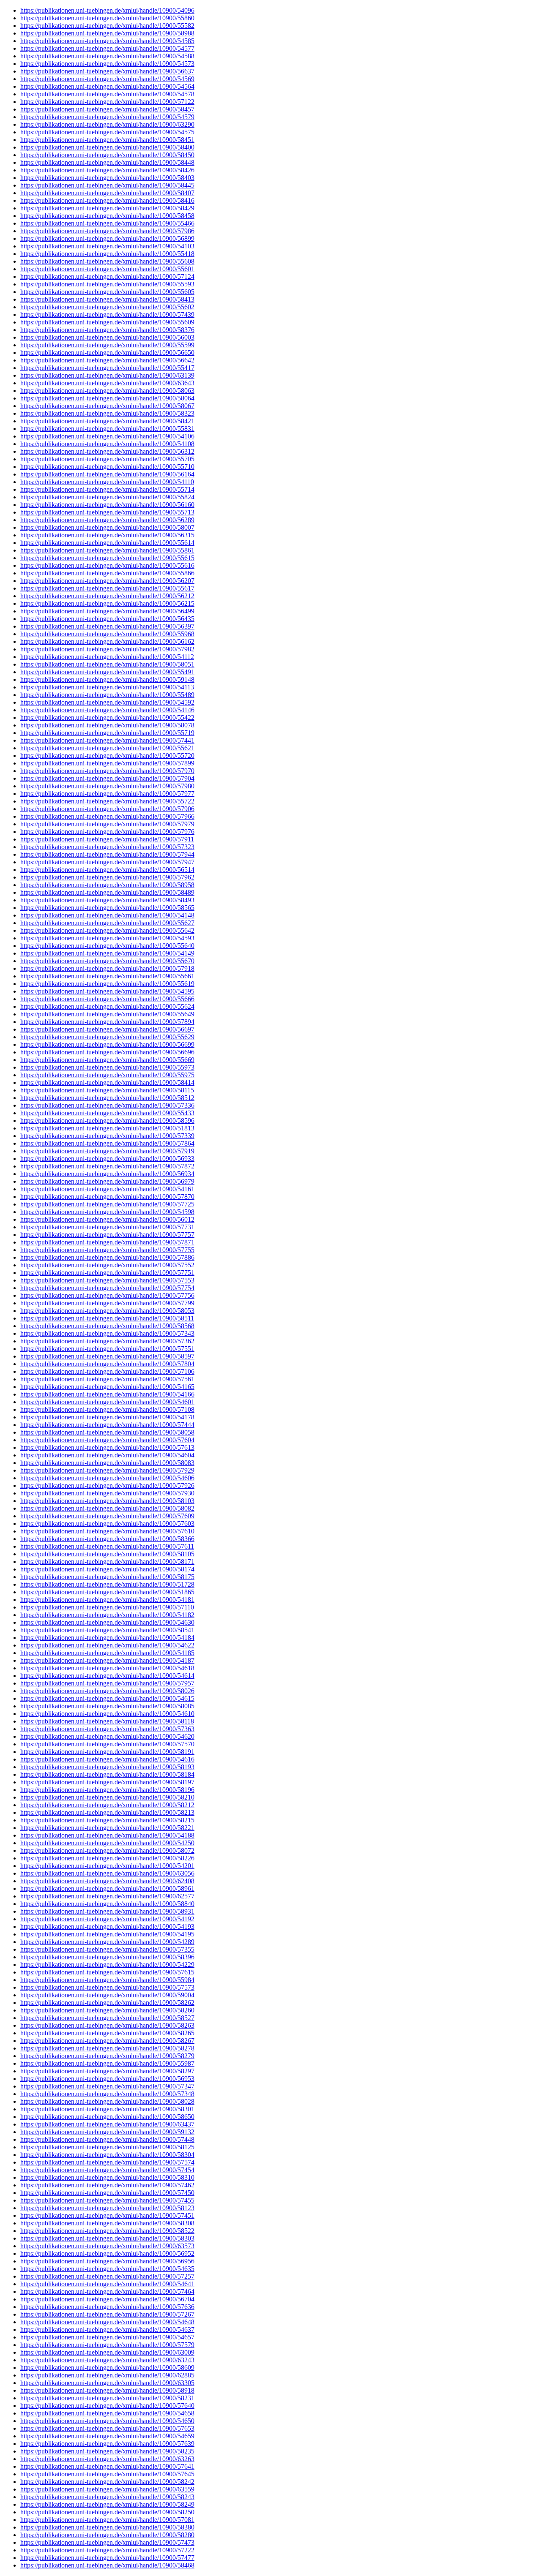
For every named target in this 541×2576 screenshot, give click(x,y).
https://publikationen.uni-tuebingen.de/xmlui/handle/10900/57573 (107, 1987)
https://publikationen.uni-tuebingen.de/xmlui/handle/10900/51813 (107, 1128)
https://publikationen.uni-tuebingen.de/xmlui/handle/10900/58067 (107, 406)
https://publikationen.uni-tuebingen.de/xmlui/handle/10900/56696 (107, 1052)
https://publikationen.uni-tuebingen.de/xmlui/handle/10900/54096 (107, 10)
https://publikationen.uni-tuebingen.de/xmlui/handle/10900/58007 (107, 527)
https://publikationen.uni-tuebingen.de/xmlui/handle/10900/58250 (107, 2512)
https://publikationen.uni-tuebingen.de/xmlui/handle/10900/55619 (107, 984)
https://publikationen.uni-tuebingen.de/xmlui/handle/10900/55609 (107, 322)
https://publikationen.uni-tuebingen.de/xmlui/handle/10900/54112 (107, 657)
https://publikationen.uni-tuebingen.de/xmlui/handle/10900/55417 (107, 368)
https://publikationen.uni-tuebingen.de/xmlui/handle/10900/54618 (107, 1668)
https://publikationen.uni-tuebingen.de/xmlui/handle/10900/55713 (107, 512)
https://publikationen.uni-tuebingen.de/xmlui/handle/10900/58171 (107, 1562)
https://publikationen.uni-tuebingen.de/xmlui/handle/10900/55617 (107, 588)
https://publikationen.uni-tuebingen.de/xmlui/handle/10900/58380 (107, 2527)
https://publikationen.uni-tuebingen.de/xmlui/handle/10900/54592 (107, 702)
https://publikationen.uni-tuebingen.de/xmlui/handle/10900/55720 (107, 756)
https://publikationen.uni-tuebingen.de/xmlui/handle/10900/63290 (107, 124)
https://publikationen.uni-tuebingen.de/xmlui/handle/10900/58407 (107, 193)
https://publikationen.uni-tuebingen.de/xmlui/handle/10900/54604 (107, 1455)
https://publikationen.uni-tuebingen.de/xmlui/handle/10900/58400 (107, 147)
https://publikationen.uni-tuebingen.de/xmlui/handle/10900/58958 (107, 885)
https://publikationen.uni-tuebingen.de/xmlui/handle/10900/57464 (107, 2291)
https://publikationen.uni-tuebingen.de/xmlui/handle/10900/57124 (107, 276)
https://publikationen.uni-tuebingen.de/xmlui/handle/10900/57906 (107, 809)
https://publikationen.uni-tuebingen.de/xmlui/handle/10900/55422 (107, 718)
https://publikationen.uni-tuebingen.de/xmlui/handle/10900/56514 (107, 870)
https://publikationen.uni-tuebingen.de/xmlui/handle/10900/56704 (107, 2299)
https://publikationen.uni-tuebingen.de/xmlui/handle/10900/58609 (107, 2368)
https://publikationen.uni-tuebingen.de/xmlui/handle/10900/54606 (107, 1478)
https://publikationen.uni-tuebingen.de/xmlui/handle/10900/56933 (107, 1159)
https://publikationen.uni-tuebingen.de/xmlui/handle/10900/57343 (107, 1333)
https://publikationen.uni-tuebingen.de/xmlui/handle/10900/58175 (107, 1577)
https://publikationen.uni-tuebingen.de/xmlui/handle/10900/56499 (107, 611)
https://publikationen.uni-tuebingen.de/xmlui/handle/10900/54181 (107, 1600)
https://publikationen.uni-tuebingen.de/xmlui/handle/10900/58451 (107, 140)
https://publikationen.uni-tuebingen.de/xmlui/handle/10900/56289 (107, 520)
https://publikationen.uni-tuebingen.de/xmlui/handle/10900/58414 (107, 1082)
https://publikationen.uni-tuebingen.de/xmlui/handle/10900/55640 (107, 946)
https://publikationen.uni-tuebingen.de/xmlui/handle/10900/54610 (107, 1714)
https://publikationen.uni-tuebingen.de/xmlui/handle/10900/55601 (107, 269)
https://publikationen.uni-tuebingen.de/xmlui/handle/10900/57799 (107, 1303)
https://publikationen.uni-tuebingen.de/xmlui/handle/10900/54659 (107, 2436)
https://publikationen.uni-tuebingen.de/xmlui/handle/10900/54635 (107, 2269)
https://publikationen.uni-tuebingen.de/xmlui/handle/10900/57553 (107, 1280)
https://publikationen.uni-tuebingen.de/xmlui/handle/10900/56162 (107, 641)
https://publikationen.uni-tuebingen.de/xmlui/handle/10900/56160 (107, 505)
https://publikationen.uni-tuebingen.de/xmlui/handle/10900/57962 (107, 877)
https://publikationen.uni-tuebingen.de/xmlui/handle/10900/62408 (107, 1881)
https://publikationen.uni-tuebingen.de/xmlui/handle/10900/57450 (107, 2193)
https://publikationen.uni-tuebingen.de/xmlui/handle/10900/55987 (107, 2063)
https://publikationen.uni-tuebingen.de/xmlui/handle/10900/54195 (107, 1934)
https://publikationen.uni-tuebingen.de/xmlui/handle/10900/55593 (107, 284)
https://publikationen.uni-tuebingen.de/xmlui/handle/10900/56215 (107, 603)
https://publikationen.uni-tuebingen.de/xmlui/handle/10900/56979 (107, 1181)
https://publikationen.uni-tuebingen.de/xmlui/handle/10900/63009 (107, 2352)
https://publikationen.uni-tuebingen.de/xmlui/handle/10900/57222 (107, 2550)
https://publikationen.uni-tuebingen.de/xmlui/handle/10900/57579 (107, 2345)
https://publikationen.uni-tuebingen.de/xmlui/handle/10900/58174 (107, 1569)
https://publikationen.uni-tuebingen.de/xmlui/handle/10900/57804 (107, 1364)
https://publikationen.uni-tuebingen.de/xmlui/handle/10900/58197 (107, 1782)
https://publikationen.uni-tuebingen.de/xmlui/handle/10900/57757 (107, 1235)
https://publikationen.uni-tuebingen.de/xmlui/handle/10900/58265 (107, 2033)
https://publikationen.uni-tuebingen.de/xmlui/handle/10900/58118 (107, 1721)
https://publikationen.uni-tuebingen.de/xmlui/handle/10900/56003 (107, 337)
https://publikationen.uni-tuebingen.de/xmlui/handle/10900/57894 (107, 1022)
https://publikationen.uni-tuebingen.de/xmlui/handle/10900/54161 (107, 1189)
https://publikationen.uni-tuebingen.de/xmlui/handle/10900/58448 (107, 162)
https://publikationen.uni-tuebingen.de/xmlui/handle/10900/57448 (107, 2139)
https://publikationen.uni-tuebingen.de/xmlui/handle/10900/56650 (107, 353)
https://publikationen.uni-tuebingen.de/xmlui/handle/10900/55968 (107, 634)
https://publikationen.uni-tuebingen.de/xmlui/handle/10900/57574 (107, 2162)
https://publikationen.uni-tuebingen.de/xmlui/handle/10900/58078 (107, 725)
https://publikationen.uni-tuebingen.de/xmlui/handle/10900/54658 (107, 2413)
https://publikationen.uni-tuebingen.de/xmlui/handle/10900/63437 (107, 2124)
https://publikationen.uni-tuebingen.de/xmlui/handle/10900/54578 (107, 94)
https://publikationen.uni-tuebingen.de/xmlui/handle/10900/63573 (107, 2246)
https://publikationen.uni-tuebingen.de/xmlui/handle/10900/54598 (107, 1212)
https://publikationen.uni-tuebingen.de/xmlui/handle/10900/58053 (107, 1311)
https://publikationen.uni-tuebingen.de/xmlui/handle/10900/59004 (107, 1995)
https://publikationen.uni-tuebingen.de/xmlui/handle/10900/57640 (107, 2406)
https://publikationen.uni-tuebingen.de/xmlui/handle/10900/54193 (107, 1927)
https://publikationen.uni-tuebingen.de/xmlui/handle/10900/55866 (107, 573)
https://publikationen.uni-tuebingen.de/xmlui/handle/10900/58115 (107, 1090)
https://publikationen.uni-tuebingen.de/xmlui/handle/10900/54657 (107, 2337)
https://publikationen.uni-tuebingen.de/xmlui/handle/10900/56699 (107, 1044)
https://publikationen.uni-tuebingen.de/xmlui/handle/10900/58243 (107, 2497)
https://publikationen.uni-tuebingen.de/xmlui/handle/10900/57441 (107, 740)
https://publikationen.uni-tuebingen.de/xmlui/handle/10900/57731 (107, 1227)
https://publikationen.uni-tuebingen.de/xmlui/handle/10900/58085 (107, 1706)
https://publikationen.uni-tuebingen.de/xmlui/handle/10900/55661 (107, 976)
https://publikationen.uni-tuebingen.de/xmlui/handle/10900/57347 (107, 2086)
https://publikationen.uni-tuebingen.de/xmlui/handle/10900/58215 (107, 1820)
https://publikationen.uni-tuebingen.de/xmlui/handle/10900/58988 (107, 33)
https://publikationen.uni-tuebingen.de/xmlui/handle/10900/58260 (107, 2010)
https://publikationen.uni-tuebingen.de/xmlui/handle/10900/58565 (107, 908)
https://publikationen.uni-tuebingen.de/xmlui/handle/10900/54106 (107, 436)
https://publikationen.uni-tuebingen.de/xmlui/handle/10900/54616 (107, 1759)
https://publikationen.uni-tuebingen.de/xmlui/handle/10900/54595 (107, 991)
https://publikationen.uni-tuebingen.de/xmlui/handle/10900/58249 (107, 2504)
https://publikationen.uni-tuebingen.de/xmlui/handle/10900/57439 (107, 315)
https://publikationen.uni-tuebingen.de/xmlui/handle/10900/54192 (107, 1919)
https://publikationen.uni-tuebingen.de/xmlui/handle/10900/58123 (107, 2208)
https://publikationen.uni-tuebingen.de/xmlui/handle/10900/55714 (107, 489)
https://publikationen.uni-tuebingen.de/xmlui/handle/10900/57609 (107, 1516)
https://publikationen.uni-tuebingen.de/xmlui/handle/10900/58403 (107, 178)
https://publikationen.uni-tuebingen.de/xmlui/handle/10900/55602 (107, 307)
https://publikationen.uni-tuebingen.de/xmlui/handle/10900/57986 (107, 231)
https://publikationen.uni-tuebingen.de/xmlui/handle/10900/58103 (107, 1501)
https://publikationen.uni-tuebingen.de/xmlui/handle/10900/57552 (107, 1265)
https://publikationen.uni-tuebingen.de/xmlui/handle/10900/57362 (107, 1341)
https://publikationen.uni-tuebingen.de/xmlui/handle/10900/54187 (107, 1660)
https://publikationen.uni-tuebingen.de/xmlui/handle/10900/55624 (107, 1006)
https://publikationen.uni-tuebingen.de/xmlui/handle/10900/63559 (107, 2489)
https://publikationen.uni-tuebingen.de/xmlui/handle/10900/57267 (107, 2314)
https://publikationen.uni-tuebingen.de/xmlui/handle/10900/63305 (107, 2383)
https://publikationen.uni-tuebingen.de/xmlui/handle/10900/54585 (107, 41)
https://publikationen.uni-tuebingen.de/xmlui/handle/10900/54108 (107, 444)
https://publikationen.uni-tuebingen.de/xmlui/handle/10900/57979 (107, 824)
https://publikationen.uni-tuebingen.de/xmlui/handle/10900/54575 (107, 132)
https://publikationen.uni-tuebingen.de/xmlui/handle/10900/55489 (107, 695)
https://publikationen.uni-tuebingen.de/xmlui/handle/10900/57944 (107, 854)
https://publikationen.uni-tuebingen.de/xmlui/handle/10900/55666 (107, 999)
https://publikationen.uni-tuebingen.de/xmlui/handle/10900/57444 (107, 1425)
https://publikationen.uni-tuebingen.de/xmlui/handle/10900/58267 (107, 2041)
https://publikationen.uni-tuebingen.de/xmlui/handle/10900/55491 (107, 672)
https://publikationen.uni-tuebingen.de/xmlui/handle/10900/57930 (107, 1493)
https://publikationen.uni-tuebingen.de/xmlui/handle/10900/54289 (107, 1942)
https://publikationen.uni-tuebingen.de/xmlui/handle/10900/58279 (107, 2056)
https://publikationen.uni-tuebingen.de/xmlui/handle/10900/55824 (107, 497)
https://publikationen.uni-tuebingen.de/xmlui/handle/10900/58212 (107, 1805)
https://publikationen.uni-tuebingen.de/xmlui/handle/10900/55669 (107, 1060)
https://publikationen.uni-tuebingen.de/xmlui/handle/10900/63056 (107, 1873)
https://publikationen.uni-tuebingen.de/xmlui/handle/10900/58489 (107, 892)
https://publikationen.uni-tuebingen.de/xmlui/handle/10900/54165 (107, 1387)
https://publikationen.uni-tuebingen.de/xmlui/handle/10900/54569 (107, 79)
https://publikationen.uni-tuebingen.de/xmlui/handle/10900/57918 (107, 968)
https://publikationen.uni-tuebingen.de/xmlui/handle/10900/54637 (107, 2330)
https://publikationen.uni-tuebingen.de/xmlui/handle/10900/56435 (107, 619)
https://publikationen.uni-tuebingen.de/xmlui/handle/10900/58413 (107, 299)
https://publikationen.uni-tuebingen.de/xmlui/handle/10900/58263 (107, 2025)
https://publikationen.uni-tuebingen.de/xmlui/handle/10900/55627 (107, 923)
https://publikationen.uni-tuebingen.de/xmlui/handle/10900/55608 (107, 261)
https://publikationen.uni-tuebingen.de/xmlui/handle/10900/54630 (107, 1622)
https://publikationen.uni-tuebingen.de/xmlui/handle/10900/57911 (107, 839)
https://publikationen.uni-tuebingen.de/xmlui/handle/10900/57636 (107, 2307)
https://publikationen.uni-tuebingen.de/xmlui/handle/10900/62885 (107, 2375)
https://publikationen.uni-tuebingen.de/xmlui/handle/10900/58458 (107, 216)
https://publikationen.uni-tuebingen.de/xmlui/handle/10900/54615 (107, 1698)
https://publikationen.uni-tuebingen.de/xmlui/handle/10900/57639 (107, 2444)
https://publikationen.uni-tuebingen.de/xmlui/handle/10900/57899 (107, 763)
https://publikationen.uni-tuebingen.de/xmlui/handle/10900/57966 (107, 816)
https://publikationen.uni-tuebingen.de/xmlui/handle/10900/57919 (107, 1151)
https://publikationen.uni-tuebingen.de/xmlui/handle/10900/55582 (107, 26)
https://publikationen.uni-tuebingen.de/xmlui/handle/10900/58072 (107, 1850)
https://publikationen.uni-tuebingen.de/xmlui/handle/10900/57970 (107, 771)
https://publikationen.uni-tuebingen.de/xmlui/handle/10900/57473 (107, 2542)
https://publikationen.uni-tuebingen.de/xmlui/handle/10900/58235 (107, 2451)
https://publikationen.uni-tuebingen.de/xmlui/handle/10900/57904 (107, 778)
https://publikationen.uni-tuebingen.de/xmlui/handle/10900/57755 (107, 1250)
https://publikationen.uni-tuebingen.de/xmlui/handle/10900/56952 (107, 2253)
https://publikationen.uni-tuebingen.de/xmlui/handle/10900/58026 (107, 1691)
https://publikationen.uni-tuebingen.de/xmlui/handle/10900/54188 (107, 1835)
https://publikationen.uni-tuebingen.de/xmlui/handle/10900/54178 (107, 1417)
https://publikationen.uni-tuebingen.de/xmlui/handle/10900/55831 (107, 429)
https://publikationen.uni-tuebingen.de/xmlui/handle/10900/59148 (107, 679)
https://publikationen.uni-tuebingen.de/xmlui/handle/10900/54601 (107, 1402)
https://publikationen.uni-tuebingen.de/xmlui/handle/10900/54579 (107, 117)
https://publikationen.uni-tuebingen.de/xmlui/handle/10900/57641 (107, 2466)
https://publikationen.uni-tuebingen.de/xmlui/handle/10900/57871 (107, 1242)
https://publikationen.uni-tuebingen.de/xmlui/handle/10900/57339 (107, 1136)
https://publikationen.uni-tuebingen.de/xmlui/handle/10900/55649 (107, 1014)
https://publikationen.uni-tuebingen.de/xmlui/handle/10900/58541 (107, 1630)
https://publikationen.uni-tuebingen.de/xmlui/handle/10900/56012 (107, 1219)
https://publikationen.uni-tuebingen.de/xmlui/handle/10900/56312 (107, 451)
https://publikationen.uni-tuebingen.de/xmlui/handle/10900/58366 (107, 1539)
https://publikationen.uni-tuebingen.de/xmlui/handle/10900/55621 (107, 748)
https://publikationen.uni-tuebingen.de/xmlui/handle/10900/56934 (107, 1174)
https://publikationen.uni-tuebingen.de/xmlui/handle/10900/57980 (107, 786)
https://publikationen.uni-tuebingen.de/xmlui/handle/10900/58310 (107, 2177)
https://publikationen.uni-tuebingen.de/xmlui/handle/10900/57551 (107, 1349)
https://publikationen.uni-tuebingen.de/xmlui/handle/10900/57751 (107, 1273)
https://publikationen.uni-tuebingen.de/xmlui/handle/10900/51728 (107, 1584)
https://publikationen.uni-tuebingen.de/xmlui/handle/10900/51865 (107, 1592)
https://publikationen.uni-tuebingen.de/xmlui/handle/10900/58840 (107, 1904)
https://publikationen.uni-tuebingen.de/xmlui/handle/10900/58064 (107, 398)
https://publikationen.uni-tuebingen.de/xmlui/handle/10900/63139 (107, 375)
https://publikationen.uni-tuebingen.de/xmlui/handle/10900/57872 (107, 1166)
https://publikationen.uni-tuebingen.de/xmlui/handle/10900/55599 (107, 345)
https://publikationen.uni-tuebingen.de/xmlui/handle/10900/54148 (107, 915)
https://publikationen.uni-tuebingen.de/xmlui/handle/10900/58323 (107, 413)
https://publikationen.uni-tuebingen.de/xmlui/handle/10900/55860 (107, 18)
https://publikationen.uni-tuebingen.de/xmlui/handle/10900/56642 (107, 360)
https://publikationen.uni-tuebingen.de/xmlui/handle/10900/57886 (107, 1257)
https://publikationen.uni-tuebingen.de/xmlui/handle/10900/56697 (107, 1029)
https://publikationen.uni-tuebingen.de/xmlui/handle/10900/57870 (107, 1197)
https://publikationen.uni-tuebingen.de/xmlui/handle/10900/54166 (107, 1394)
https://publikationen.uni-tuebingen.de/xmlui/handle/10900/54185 (107, 1653)
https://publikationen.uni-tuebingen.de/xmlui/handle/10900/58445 (107, 185)
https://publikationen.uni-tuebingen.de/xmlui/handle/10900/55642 (107, 930)
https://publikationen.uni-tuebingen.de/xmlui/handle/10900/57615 (107, 1972)
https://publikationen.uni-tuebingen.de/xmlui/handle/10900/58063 (107, 391)
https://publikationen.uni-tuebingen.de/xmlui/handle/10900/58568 (107, 1326)
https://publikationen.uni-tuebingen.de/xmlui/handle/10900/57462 (107, 2185)
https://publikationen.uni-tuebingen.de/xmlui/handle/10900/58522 (107, 2231)
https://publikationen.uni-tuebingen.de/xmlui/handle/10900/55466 (107, 223)
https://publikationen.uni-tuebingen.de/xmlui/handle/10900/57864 (107, 1143)
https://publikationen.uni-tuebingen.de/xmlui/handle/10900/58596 (107, 1121)
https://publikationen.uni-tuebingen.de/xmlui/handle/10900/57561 (107, 1379)
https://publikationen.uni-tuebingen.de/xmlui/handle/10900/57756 (107, 1295)
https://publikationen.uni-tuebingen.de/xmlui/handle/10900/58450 (107, 155)
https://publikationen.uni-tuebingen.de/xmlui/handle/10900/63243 (107, 2360)
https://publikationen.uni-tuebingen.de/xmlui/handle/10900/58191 (107, 1752)
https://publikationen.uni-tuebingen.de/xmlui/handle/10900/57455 (107, 2200)
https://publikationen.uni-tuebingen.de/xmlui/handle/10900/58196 (107, 1790)
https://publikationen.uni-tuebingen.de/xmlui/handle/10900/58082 (107, 1508)
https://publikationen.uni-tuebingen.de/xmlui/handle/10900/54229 (107, 1965)
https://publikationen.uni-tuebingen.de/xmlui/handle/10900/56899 (107, 238)
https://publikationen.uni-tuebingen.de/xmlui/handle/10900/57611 (107, 1546)
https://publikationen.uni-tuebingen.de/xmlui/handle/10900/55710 (107, 467)
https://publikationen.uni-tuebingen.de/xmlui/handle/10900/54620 (107, 1736)
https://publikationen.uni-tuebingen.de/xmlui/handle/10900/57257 (107, 2276)
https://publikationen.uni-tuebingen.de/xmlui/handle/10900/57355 (107, 1949)
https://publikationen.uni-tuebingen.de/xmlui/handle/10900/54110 (107, 482)
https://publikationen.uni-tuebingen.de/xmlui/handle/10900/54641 (107, 2284)
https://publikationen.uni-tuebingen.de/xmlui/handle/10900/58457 (107, 109)
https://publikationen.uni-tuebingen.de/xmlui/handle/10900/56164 (107, 474)
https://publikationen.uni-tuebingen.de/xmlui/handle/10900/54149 (107, 953)
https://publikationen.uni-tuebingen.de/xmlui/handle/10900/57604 (107, 1440)
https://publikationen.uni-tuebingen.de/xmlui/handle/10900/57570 (107, 1744)
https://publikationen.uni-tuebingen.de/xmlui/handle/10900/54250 (107, 1843)
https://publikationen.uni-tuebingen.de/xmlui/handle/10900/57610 (107, 1531)
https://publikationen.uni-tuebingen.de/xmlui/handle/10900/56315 (107, 535)
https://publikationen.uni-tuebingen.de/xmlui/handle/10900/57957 (107, 1683)
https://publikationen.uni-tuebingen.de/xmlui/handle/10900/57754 (107, 1288)
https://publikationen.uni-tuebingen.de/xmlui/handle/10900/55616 (107, 565)
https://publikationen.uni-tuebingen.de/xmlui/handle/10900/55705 (107, 459)
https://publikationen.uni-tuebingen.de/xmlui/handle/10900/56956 (107, 2261)
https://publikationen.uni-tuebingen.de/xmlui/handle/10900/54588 (107, 56)
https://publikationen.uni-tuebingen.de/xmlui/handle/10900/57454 (107, 2170)
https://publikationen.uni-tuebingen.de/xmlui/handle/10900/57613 (107, 1447)
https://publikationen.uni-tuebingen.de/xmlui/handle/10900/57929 (107, 1470)
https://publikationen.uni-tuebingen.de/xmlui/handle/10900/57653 (107, 2428)
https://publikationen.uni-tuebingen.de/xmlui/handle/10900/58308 (107, 2223)
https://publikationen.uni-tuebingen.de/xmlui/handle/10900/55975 (107, 1075)
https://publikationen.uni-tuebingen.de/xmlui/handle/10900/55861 (107, 550)
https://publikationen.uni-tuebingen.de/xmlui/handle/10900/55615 (107, 558)
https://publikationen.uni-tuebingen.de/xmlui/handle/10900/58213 (107, 1812)
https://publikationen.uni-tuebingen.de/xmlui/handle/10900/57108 (107, 1409)
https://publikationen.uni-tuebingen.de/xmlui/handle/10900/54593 (107, 938)
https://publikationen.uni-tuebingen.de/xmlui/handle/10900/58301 (107, 2109)
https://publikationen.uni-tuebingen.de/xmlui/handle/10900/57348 (107, 2094)
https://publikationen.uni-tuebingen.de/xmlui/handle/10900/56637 (107, 71)
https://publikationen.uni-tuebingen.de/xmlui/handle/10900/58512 (107, 1098)
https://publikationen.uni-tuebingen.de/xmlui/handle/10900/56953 (107, 2079)
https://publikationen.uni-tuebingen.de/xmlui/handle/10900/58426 (107, 170)
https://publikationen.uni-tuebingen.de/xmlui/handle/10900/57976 (107, 832)
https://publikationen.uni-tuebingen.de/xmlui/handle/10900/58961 (107, 1888)
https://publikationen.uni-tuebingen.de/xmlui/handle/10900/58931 (107, 1911)
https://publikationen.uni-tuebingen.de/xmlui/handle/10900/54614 (107, 1676)
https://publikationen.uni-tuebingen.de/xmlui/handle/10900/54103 (107, 246)
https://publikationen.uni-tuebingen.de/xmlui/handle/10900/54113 (107, 687)
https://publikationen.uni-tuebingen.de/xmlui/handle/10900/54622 (107, 1645)
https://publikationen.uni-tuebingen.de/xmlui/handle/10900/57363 (107, 1729)
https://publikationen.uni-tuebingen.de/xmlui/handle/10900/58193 (107, 1767)
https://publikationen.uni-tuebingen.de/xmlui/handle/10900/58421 (107, 421)
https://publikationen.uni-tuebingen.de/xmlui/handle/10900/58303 (107, 2238)
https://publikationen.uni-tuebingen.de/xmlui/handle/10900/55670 (107, 961)
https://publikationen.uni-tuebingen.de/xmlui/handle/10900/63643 (107, 383)
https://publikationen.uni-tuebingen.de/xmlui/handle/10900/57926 (107, 1485)
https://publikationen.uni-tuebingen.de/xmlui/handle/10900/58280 (107, 2535)
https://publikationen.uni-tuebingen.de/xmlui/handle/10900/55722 (107, 801)
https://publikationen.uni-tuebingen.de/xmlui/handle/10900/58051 (107, 664)
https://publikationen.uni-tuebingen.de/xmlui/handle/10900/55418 (107, 254)
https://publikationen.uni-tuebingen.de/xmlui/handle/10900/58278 (107, 2048)
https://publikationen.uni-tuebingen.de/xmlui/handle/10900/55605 (107, 292)
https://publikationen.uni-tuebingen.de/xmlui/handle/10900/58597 (107, 1356)
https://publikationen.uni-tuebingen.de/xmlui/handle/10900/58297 (107, 2071)
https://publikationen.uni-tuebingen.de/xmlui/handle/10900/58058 (107, 1432)
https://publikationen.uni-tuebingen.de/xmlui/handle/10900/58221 (107, 1828)
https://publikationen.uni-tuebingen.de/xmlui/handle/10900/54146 (107, 710)
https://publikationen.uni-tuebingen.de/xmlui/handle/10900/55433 (107, 1113)
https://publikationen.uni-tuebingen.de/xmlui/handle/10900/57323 (107, 847)
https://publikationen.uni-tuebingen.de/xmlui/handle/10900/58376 (107, 330)
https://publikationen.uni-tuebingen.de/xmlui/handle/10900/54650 (107, 2421)
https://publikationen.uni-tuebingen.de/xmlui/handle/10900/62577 (107, 1896)
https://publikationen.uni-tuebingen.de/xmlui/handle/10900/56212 (107, 596)
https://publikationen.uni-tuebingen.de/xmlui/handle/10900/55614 (107, 543)
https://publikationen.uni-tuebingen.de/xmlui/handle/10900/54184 (107, 1638)
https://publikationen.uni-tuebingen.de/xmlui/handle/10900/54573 (107, 64)
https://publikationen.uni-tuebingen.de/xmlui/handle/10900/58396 (107, 1957)
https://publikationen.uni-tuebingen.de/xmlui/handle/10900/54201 (107, 1866)
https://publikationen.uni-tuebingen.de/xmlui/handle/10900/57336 (107, 1105)
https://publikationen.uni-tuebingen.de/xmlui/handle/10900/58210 (107, 1797)
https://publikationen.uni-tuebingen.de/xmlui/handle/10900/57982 (107, 649)
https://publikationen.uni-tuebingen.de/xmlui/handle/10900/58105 (107, 1554)
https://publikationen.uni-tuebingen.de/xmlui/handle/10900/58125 (107, 2147)
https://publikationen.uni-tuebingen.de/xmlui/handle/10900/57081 (107, 2520)
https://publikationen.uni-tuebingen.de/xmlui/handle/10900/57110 (107, 1607)
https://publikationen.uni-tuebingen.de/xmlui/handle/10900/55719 (107, 733)
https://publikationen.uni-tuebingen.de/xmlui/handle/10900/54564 (107, 86)
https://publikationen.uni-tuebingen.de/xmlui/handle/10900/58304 (107, 2155)
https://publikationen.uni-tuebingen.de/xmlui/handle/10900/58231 (107, 2398)
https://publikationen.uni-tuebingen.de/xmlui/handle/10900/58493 (107, 900)
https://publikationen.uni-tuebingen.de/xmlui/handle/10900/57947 (107, 862)
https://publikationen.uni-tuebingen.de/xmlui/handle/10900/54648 (107, 2322)
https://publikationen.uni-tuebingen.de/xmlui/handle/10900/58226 (107, 1858)
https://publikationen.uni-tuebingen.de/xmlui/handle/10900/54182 (107, 1615)
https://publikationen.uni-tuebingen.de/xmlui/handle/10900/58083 (107, 1463)
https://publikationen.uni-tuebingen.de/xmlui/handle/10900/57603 (107, 1524)
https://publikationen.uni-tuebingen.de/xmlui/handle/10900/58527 (107, 2018)
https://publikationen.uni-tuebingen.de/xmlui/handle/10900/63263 (107, 2459)
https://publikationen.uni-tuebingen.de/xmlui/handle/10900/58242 (107, 2482)
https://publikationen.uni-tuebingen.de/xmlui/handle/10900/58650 (107, 2117)
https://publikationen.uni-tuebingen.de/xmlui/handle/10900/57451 (107, 2215)
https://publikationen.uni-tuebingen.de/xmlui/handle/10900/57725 (107, 1204)
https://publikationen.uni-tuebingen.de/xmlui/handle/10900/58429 (107, 208)
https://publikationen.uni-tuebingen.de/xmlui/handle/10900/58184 (107, 1774)
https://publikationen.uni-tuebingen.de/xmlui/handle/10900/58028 (107, 2101)
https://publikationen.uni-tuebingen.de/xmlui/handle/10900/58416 (107, 200)
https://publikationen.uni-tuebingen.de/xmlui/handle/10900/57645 (107, 2474)
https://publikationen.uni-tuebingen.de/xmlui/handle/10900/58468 (107, 2565)
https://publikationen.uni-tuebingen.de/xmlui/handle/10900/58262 (107, 2003)
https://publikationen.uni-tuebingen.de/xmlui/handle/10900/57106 (107, 1371)
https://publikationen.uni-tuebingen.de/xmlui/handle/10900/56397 (107, 626)
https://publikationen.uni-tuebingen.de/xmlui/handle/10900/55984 (107, 1980)
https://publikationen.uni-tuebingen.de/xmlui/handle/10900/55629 (107, 1037)
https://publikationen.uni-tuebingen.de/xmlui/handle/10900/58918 (107, 2390)
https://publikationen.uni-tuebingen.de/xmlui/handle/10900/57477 (107, 2558)
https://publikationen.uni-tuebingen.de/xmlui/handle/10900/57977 (107, 794)
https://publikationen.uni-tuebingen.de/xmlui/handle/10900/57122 (107, 102)
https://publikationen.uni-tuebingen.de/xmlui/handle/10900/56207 (107, 581)
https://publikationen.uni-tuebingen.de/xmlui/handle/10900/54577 (107, 48)
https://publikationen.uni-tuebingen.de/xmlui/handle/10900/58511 (107, 1318)
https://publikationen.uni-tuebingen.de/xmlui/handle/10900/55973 (107, 1067)
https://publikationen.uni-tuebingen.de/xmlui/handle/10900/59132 (107, 2132)
